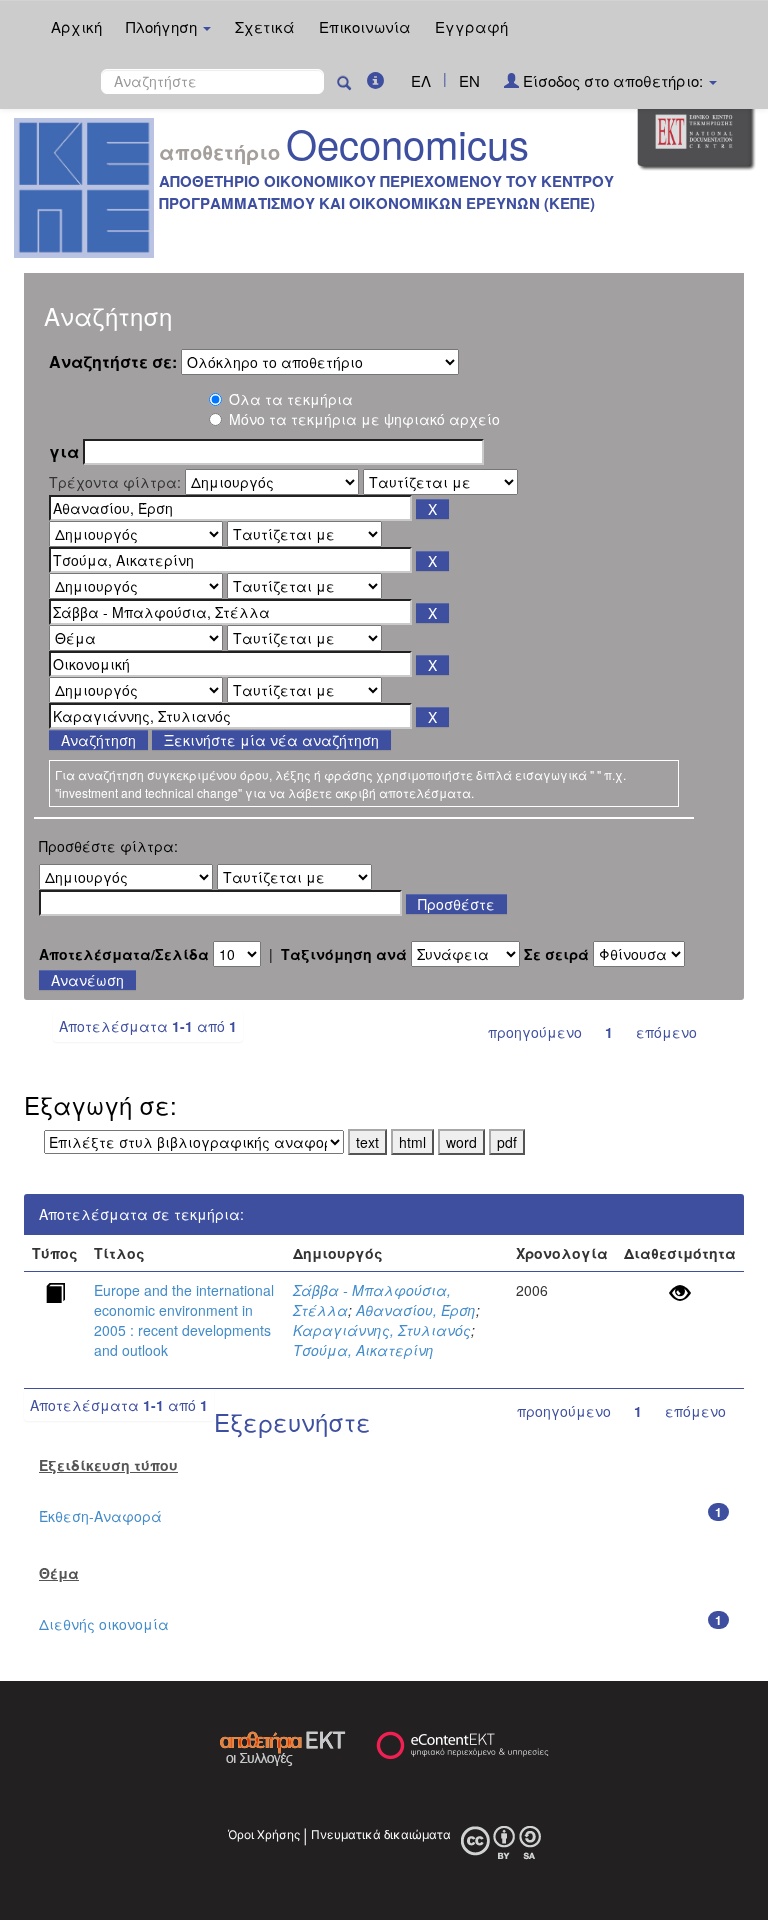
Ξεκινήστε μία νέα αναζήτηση (271, 740)
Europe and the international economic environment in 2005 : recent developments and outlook (184, 1320)
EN (469, 80)
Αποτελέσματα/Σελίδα (124, 954)
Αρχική (76, 26)
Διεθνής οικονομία (104, 1624)
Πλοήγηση (163, 26)
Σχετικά (265, 26)
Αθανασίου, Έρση (416, 1310)
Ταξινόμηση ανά (344, 954)
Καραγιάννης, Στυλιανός (382, 1330)
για (64, 452)
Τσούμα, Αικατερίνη (363, 1350)
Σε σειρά (556, 954)
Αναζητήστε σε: (113, 362)
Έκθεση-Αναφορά (100, 1516)
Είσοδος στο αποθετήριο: (613, 80)
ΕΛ (421, 80)
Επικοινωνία (365, 26)
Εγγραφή (471, 26)
